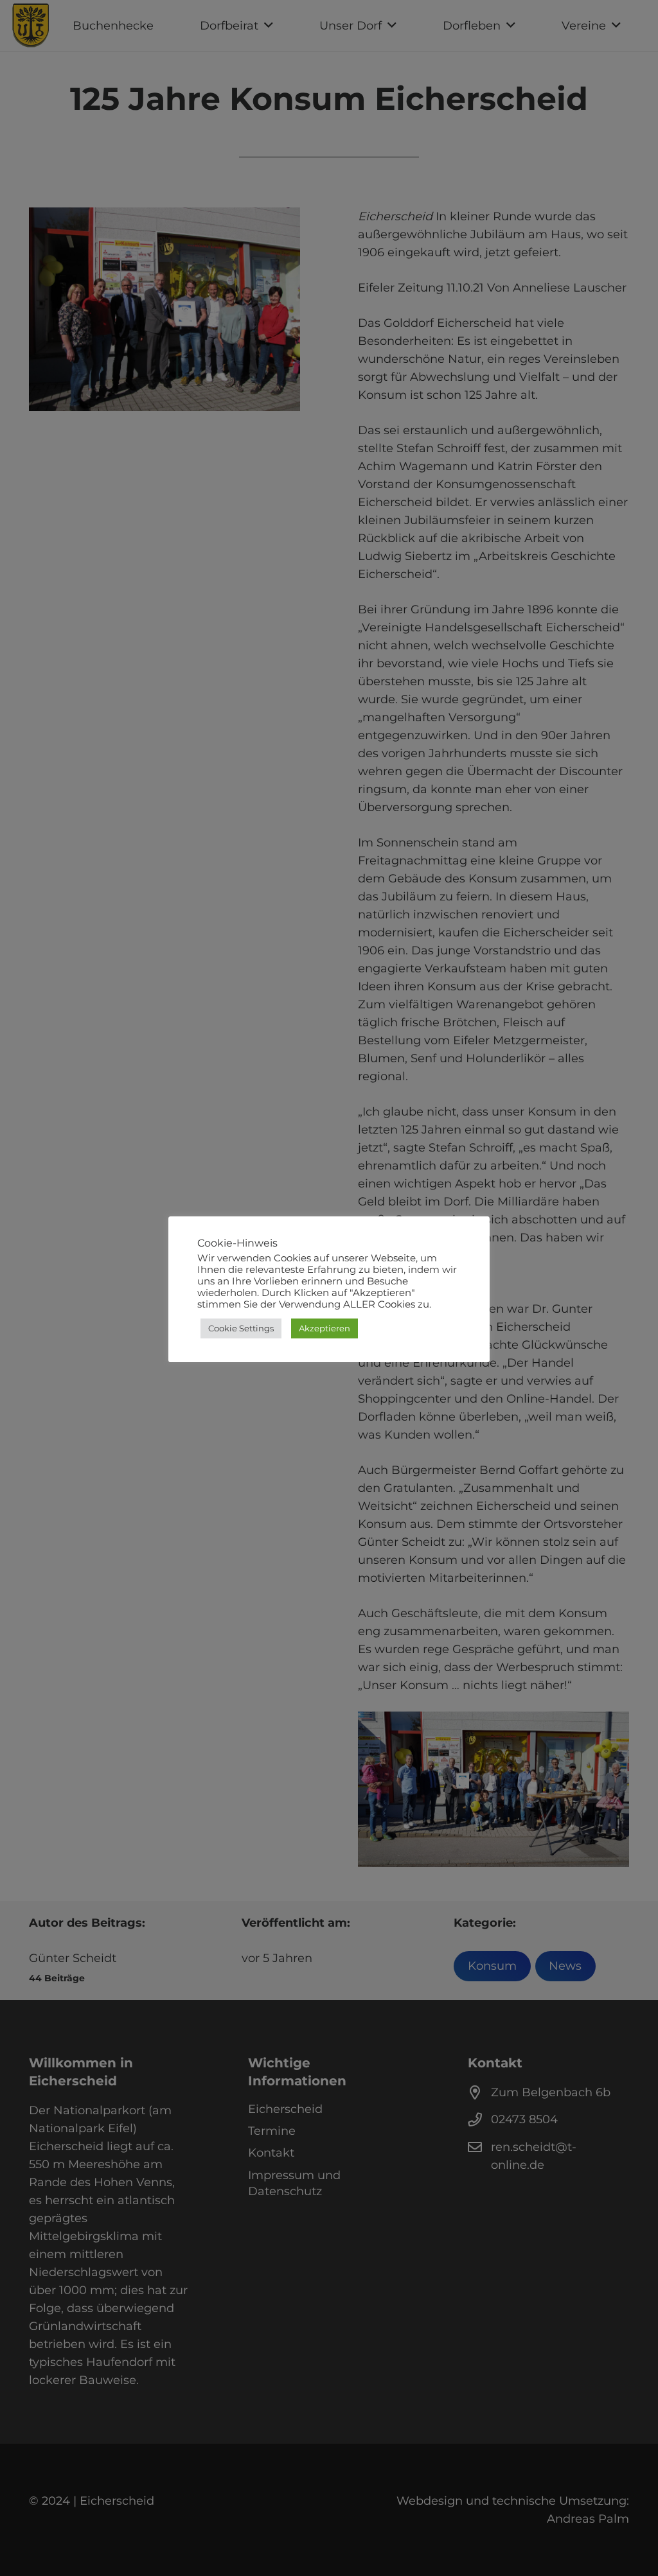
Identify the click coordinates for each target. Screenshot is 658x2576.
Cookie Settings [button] (241, 1328)
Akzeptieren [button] (325, 1328)
